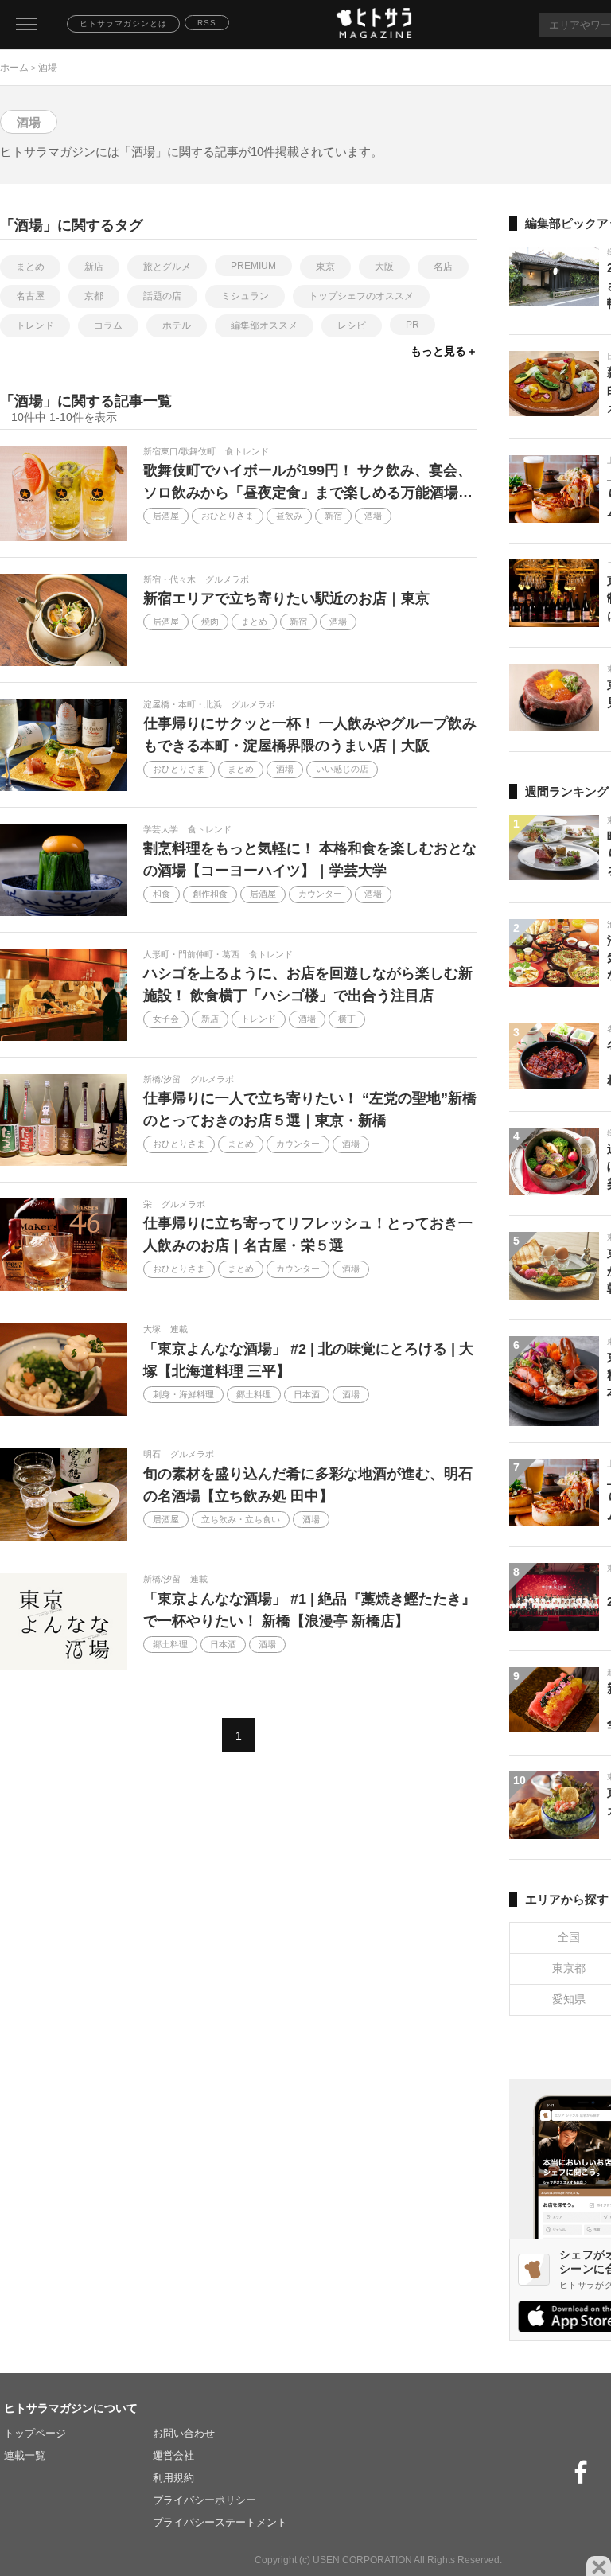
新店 (94, 267)
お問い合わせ (184, 2433)
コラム (108, 325)
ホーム (14, 68)
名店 (443, 267)
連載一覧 (25, 2455)
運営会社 (173, 2455)
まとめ (30, 267)
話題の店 (162, 296)
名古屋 (30, 296)
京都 (94, 296)
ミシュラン (245, 296)
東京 (325, 267)
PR (413, 325)
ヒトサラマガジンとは (123, 23)
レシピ (352, 325)
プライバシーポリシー (204, 2500)
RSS (207, 23)
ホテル (177, 325)
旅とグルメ (167, 267)
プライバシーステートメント (220, 2522)
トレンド (35, 325)
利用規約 (173, 2478)
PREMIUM (253, 266)
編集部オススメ (264, 325)
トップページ (35, 2433)
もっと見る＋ (444, 351)
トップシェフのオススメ (361, 296)
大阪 (384, 267)
